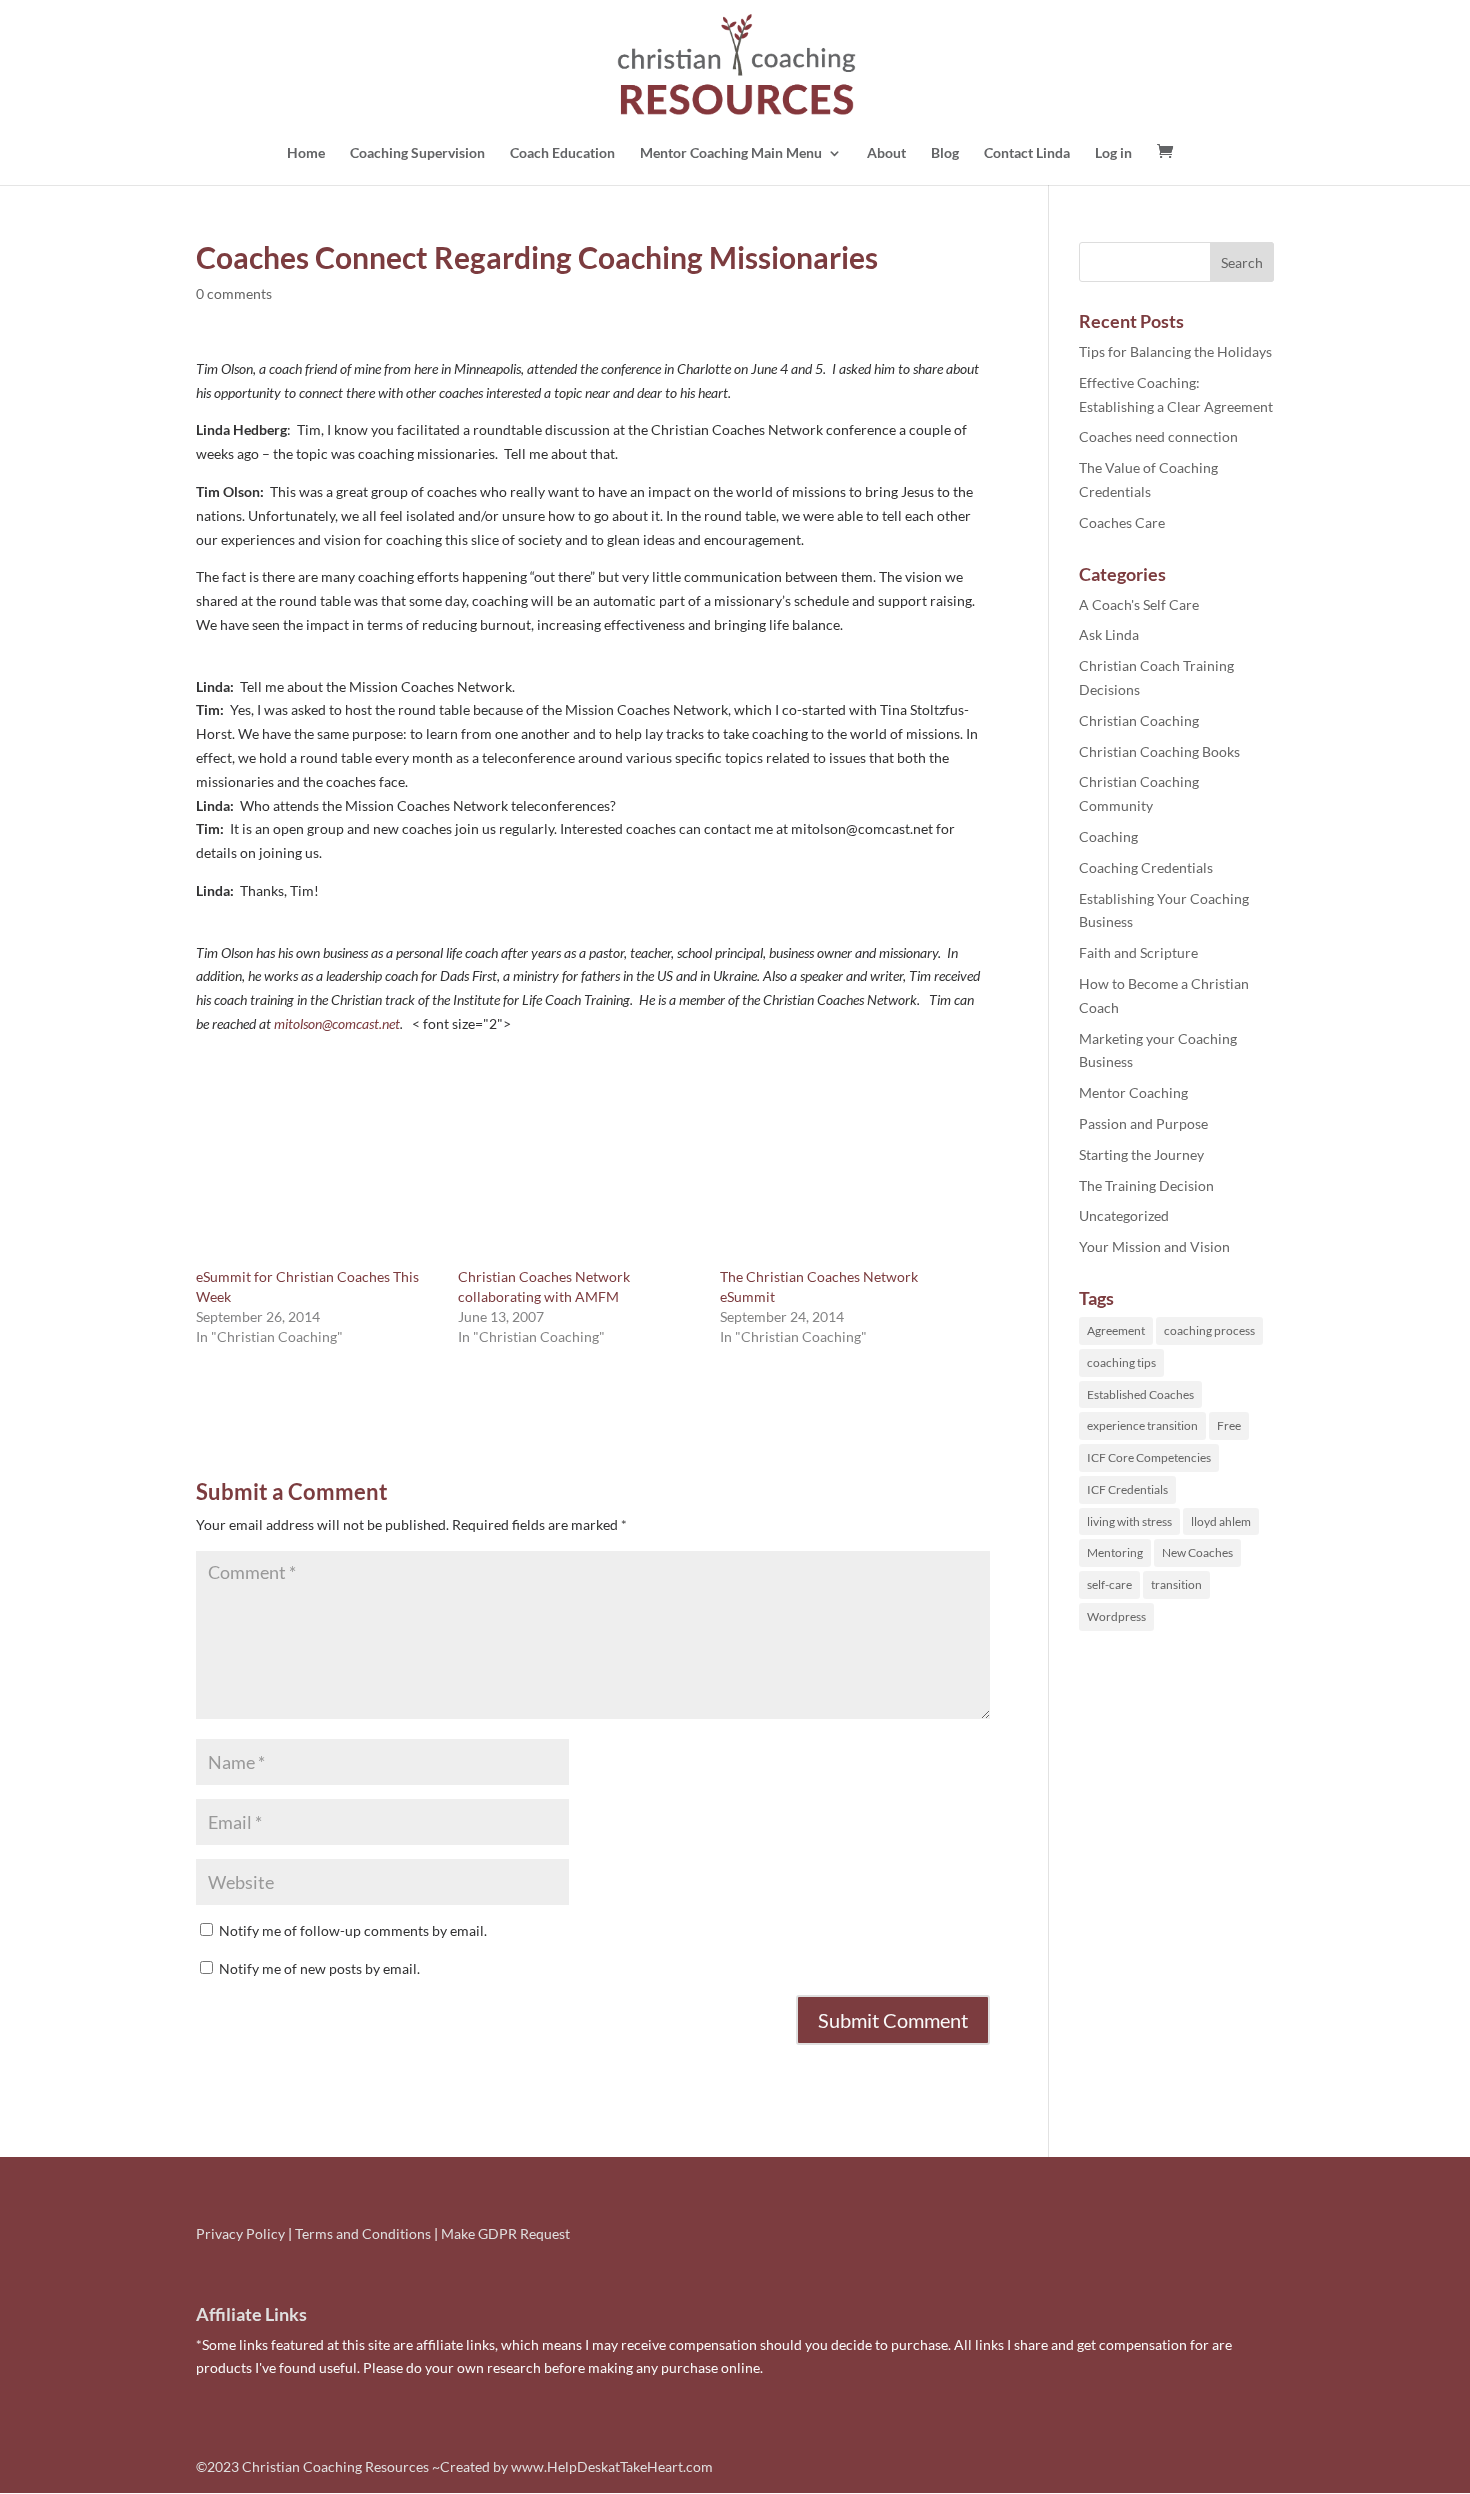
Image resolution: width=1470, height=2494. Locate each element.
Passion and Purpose (1143, 1123)
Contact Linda (1027, 153)
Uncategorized (1124, 1215)
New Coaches (1197, 1552)
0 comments (234, 293)
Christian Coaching (1139, 720)
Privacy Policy (240, 2233)
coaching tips (1121, 1362)
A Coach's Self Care (1139, 604)
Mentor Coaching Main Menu (731, 153)
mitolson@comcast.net (337, 1023)
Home (306, 153)
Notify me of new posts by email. (319, 1968)
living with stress (1129, 1521)
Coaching (1108, 836)
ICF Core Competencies (1149, 1457)
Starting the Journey (1141, 1154)
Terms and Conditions (363, 2233)
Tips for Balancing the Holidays (1175, 351)
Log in (1113, 153)
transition (1176, 1584)
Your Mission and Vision (1154, 1246)
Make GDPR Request (505, 2233)
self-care (1109, 1584)
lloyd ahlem (1221, 1521)
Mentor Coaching (1133, 1092)
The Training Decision (1146, 1185)
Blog (945, 153)
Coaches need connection (1158, 436)
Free (1229, 1425)
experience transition (1142, 1425)
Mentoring (1115, 1552)
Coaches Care (1122, 522)
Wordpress (1116, 1616)
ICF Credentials (1127, 1489)
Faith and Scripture (1138, 952)
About (886, 153)
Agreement (1116, 1330)
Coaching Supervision (417, 153)
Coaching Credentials (1146, 867)
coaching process (1209, 1330)
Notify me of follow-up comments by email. (353, 1930)
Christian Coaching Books (1159, 751)
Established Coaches (1140, 1394)
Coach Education (562, 153)
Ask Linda (1109, 634)
